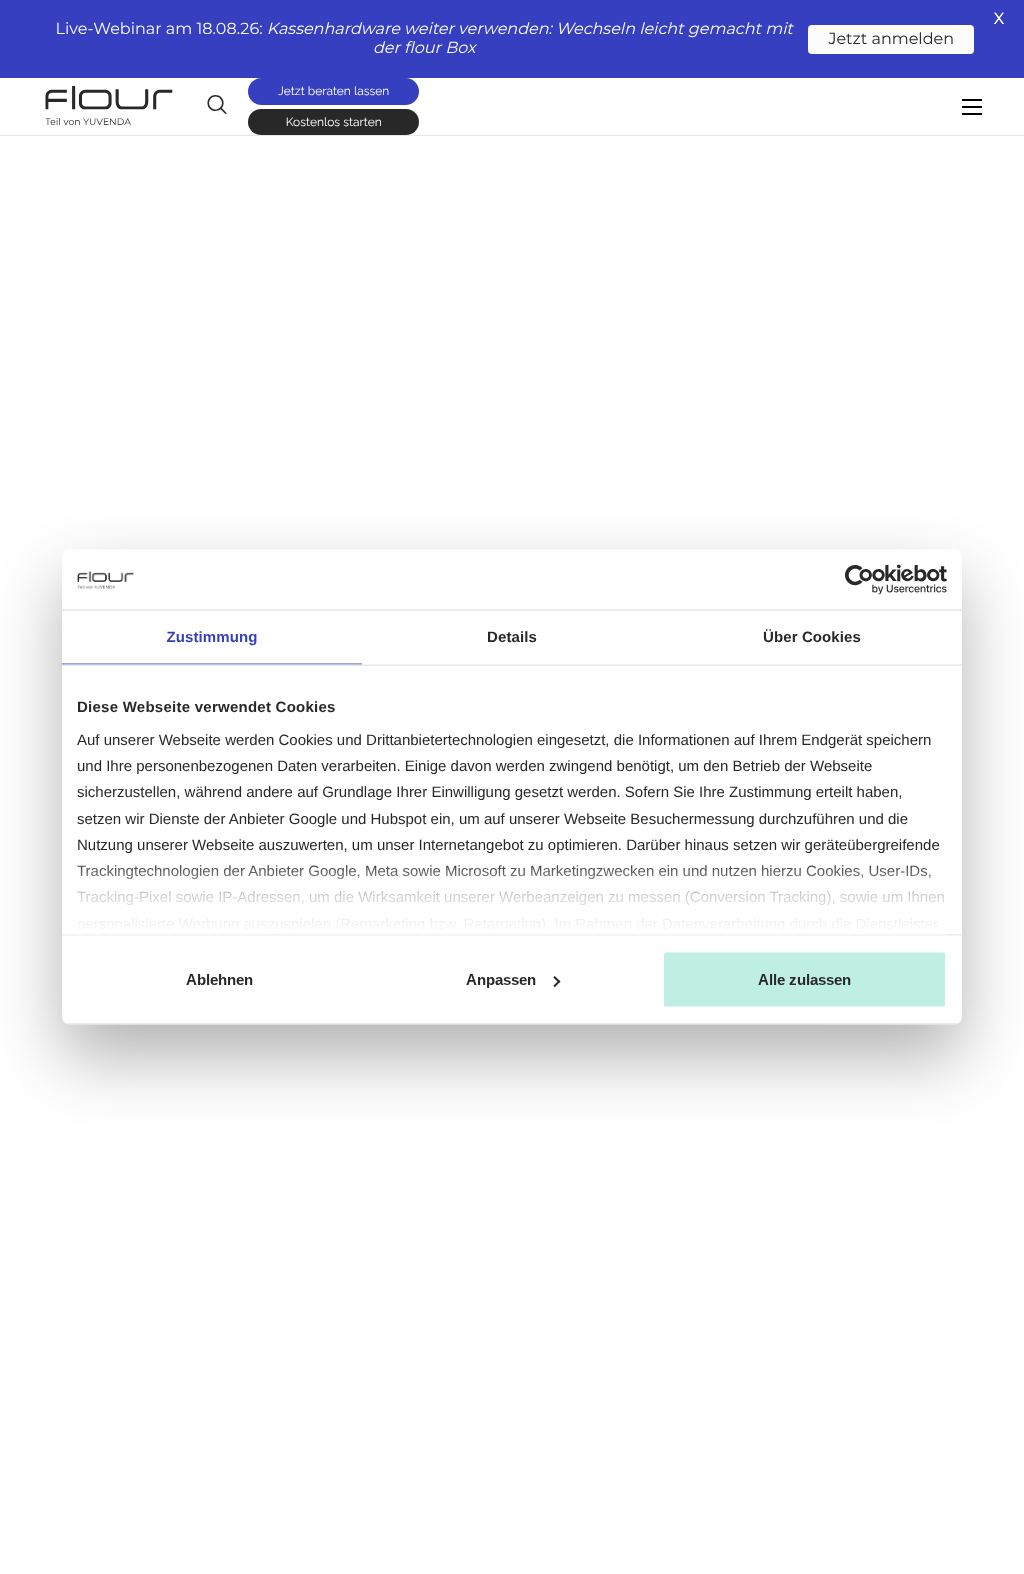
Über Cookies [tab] (812, 637)
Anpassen (501, 979)
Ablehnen (219, 979)
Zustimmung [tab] (212, 637)
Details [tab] (512, 637)
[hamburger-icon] (972, 107)
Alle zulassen (804, 979)
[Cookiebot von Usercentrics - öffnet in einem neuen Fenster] (859, 580)
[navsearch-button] (217, 105)
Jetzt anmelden (891, 39)
